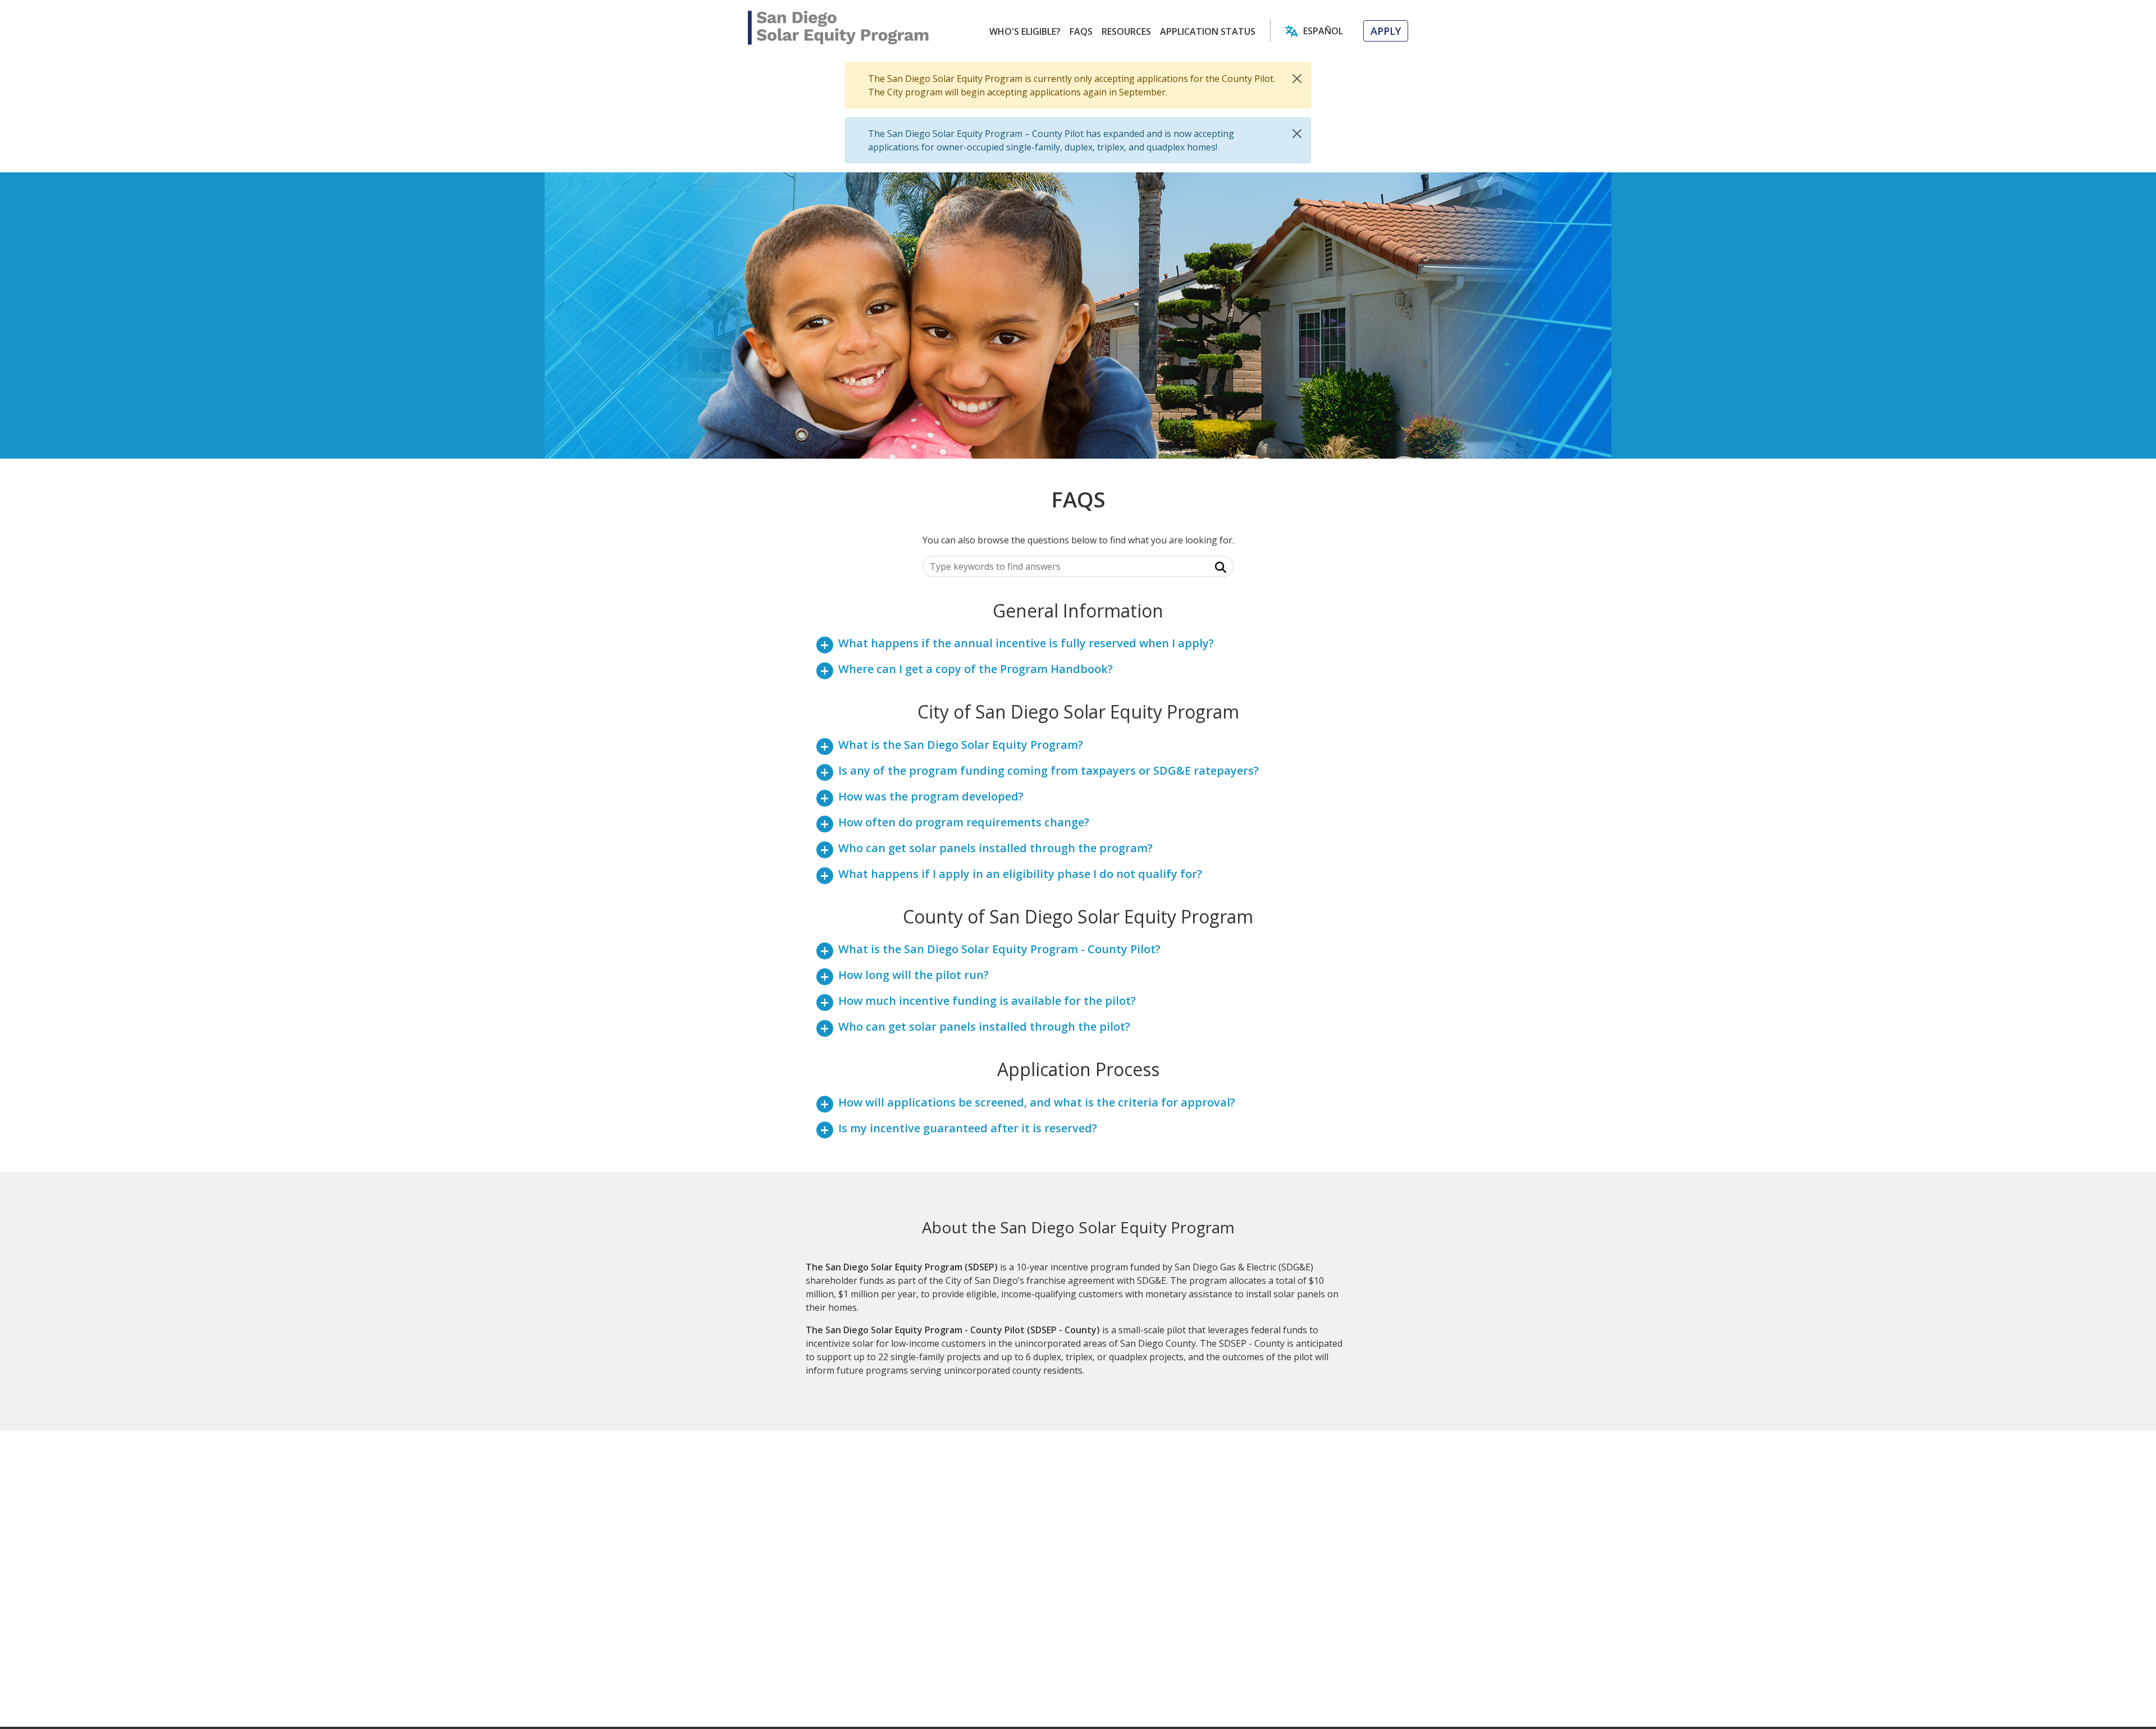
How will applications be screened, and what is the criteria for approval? (1037, 1102)
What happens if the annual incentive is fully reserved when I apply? (1026, 643)
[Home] (839, 28)
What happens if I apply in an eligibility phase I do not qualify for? (1020, 874)
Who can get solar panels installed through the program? (995, 848)
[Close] (1297, 79)
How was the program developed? (931, 796)
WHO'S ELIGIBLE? (1025, 31)
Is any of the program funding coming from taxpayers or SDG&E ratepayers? (1049, 770)
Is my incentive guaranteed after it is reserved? (968, 1128)
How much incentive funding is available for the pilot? (987, 1001)
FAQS (1081, 31)
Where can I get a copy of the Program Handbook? (976, 669)
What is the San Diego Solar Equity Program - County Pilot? (999, 949)
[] (1214, 567)
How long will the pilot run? (913, 975)
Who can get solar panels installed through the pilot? (984, 1026)
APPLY (1386, 31)
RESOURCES (1126, 31)
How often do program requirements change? (964, 822)
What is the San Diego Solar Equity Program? (961, 745)
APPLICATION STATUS (1208, 31)
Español (1323, 31)
